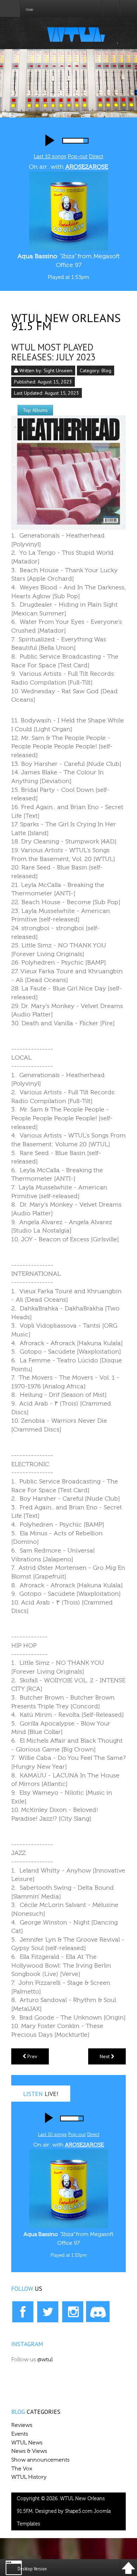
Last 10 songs (50, 157)
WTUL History (29, 2477)
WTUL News (27, 2443)
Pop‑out (77, 2134)
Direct (96, 157)
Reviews (22, 2425)
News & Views (29, 2451)
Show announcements (40, 2460)
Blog (106, 371)
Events (20, 2434)
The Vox (22, 2469)
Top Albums (35, 410)
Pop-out (78, 157)
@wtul (45, 2360)
